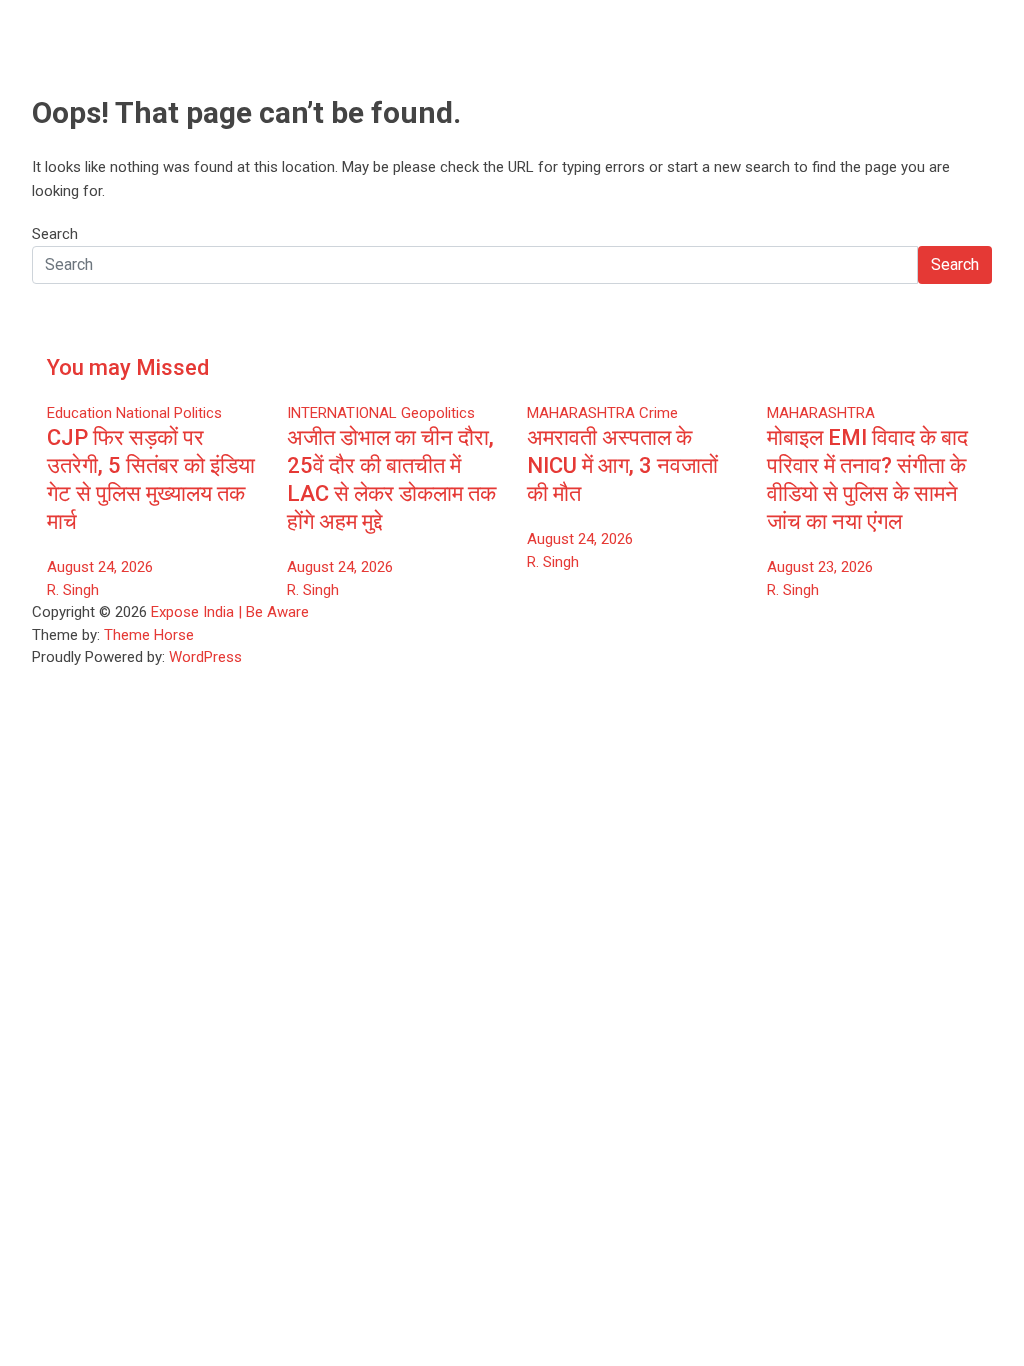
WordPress (205, 657)
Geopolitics (438, 413)
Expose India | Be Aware (230, 612)
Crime (658, 413)
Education (79, 413)
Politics (198, 413)
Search (55, 234)
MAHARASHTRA (581, 413)
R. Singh (73, 590)
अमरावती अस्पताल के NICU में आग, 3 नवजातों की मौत (622, 465)
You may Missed (128, 367)
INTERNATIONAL (342, 413)
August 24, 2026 (100, 567)
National (143, 413)
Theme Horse (149, 635)
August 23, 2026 (820, 567)
